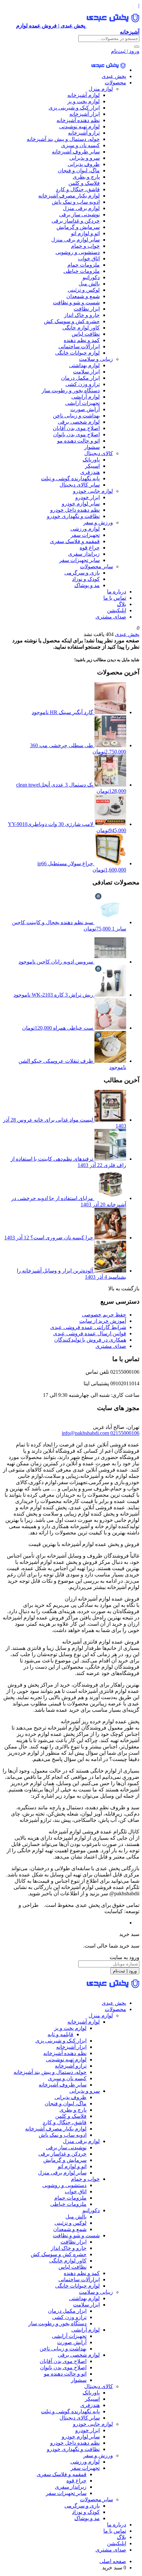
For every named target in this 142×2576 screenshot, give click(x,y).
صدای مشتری (111, 617)
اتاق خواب (89, 258)
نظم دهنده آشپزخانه (78, 120)
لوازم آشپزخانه (84, 95)
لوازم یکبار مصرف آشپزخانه (69, 196)
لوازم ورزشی (85, 529)
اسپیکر (92, 466)
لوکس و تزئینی (84, 290)
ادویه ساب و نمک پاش (76, 202)
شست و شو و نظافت (76, 302)
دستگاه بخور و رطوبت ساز (71, 390)
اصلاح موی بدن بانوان (76, 434)
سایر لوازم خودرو (81, 504)
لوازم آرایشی (86, 397)
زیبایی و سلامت (96, 359)
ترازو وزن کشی (83, 384)
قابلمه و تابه (60, 2034)
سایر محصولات (96, 566)
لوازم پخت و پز (84, 101)
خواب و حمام (85, 246)
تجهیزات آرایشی (82, 403)
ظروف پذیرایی (84, 164)
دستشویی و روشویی (78, 252)
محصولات (115, 83)
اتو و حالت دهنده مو (78, 441)
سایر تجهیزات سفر (79, 560)
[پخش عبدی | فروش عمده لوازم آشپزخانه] (108, 70)
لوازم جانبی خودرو (93, 491)
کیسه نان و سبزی (80, 145)
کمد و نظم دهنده (82, 340)
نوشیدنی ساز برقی (79, 215)
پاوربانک (91, 460)
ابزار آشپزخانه (85, 114)
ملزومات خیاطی (82, 271)
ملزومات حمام (84, 265)
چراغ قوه (90, 548)
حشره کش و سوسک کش (72, 321)
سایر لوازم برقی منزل (75, 240)
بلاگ (122, 604)
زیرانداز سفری (84, 554)
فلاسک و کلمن (84, 183)
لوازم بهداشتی (84, 365)
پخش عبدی (114, 76)
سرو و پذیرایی (85, 158)
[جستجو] (137, 47)
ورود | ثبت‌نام (125, 51)
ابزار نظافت (87, 309)
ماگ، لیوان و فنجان (79, 171)
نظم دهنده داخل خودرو (75, 510)
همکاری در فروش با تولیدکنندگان (90, 1340)
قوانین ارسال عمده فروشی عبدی (90, 1333)
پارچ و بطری (86, 177)
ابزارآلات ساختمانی (79, 346)
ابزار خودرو (88, 497)
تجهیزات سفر (85, 535)
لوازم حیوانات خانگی (77, 353)
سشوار (92, 447)
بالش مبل (89, 284)
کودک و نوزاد (86, 579)
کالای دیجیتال (99, 453)
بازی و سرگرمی (82, 573)
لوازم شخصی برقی (79, 422)
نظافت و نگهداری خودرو (73, 516)
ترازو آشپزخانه (84, 133)
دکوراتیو (91, 277)
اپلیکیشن (117, 610)
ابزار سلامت (86, 372)
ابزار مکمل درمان (80, 378)
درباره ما (117, 592)
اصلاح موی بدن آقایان (76, 428)
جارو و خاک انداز (82, 315)
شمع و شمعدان (83, 296)
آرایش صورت (85, 409)
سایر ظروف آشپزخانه (76, 152)
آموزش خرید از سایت (103, 1321)
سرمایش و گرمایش (78, 227)
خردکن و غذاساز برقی (76, 221)
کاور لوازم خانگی (81, 328)
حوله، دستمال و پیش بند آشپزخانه (63, 139)
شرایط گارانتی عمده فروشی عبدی (88, 1327)
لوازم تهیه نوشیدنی (79, 127)
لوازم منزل (101, 89)
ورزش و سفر (98, 522)
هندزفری (90, 472)
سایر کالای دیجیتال (80, 485)
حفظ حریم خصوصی (104, 1315)
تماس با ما (115, 598)
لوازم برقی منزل (81, 208)
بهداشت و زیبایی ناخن (76, 416)
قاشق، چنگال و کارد (78, 189)
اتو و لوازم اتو (85, 233)
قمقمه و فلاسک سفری (75, 541)
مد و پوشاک (87, 585)
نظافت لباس (86, 334)
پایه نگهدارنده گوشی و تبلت (70, 478)
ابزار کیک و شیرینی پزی (74, 108)
